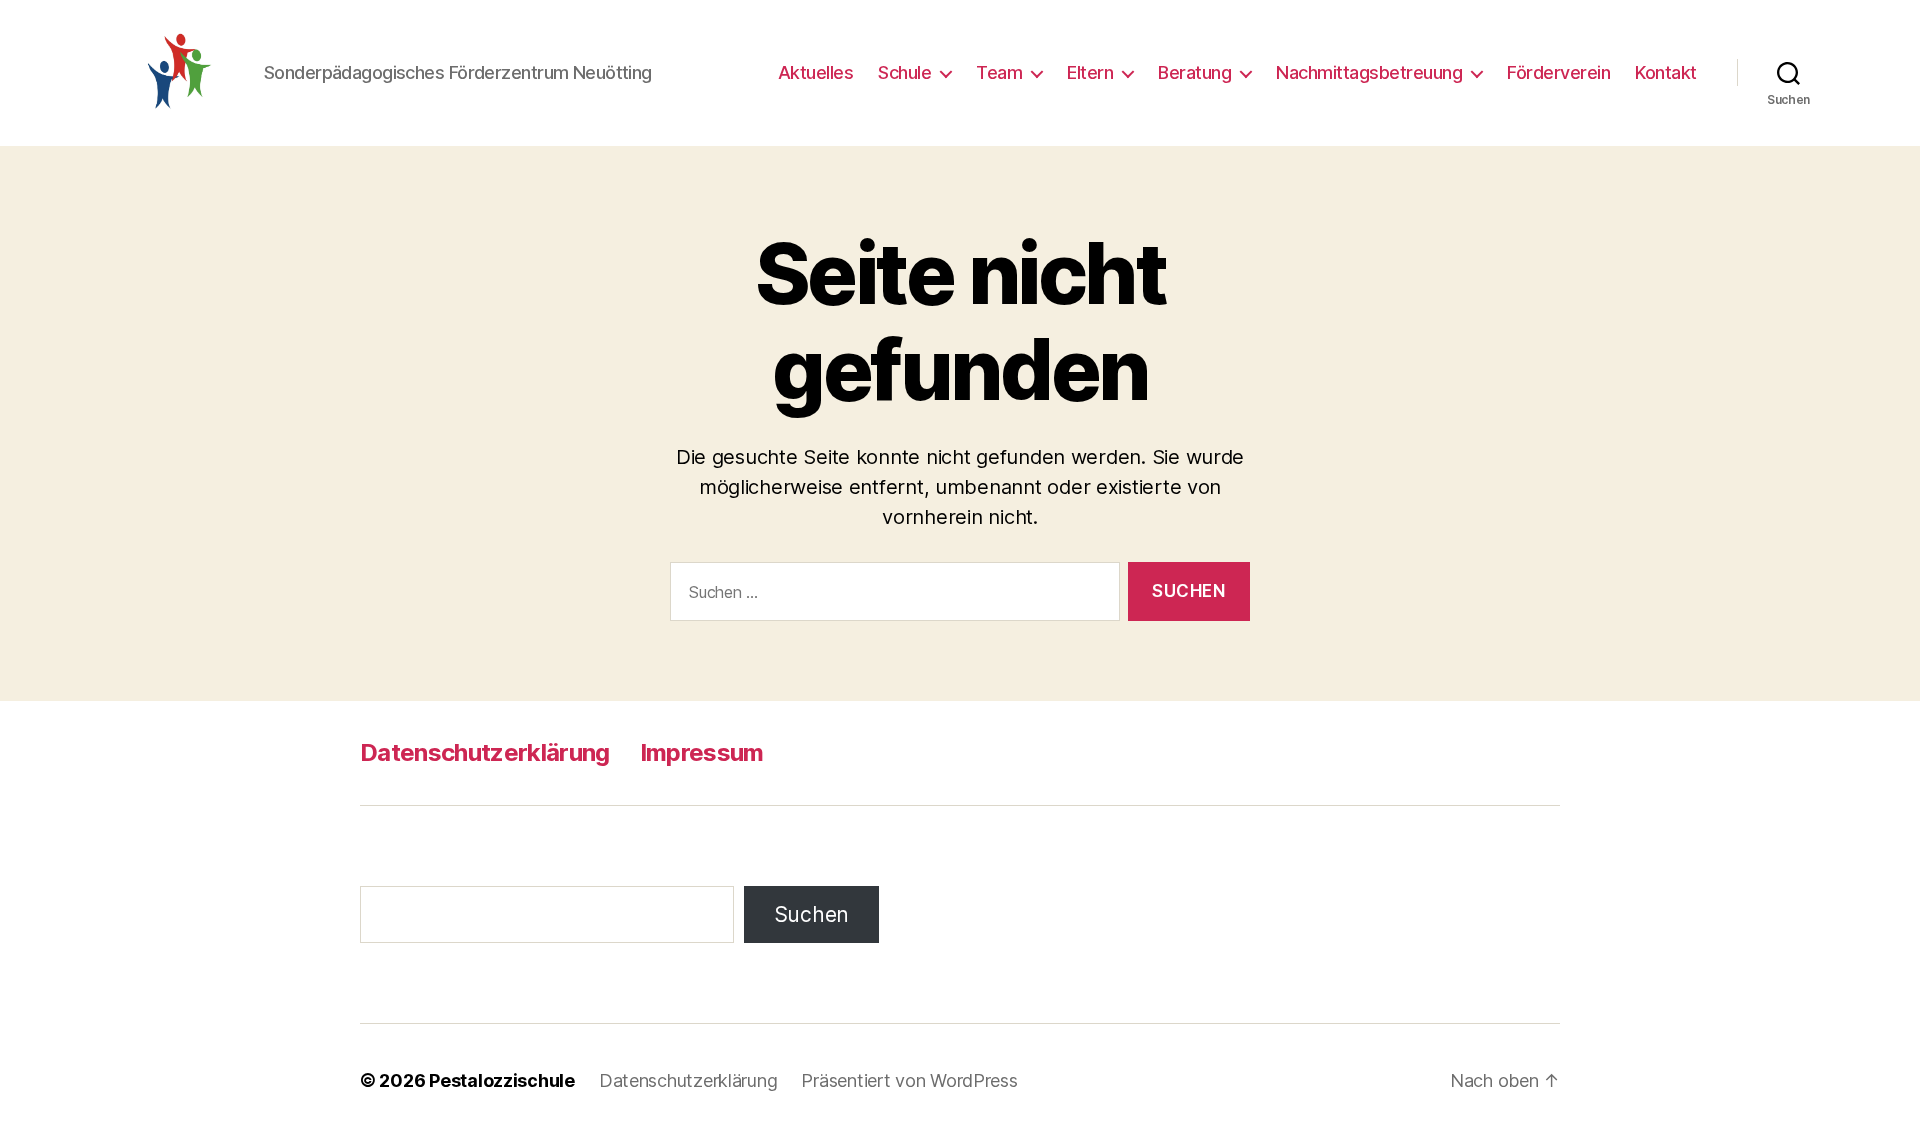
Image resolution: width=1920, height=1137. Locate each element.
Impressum (702, 752)
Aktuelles (816, 72)
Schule (904, 72)
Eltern (1090, 72)
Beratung (1194, 72)
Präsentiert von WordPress (909, 1080)
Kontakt (1666, 72)
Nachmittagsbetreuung (1369, 72)
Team (999, 72)
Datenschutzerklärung (485, 752)
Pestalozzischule (502, 1080)
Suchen (811, 914)
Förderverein (1558, 72)
